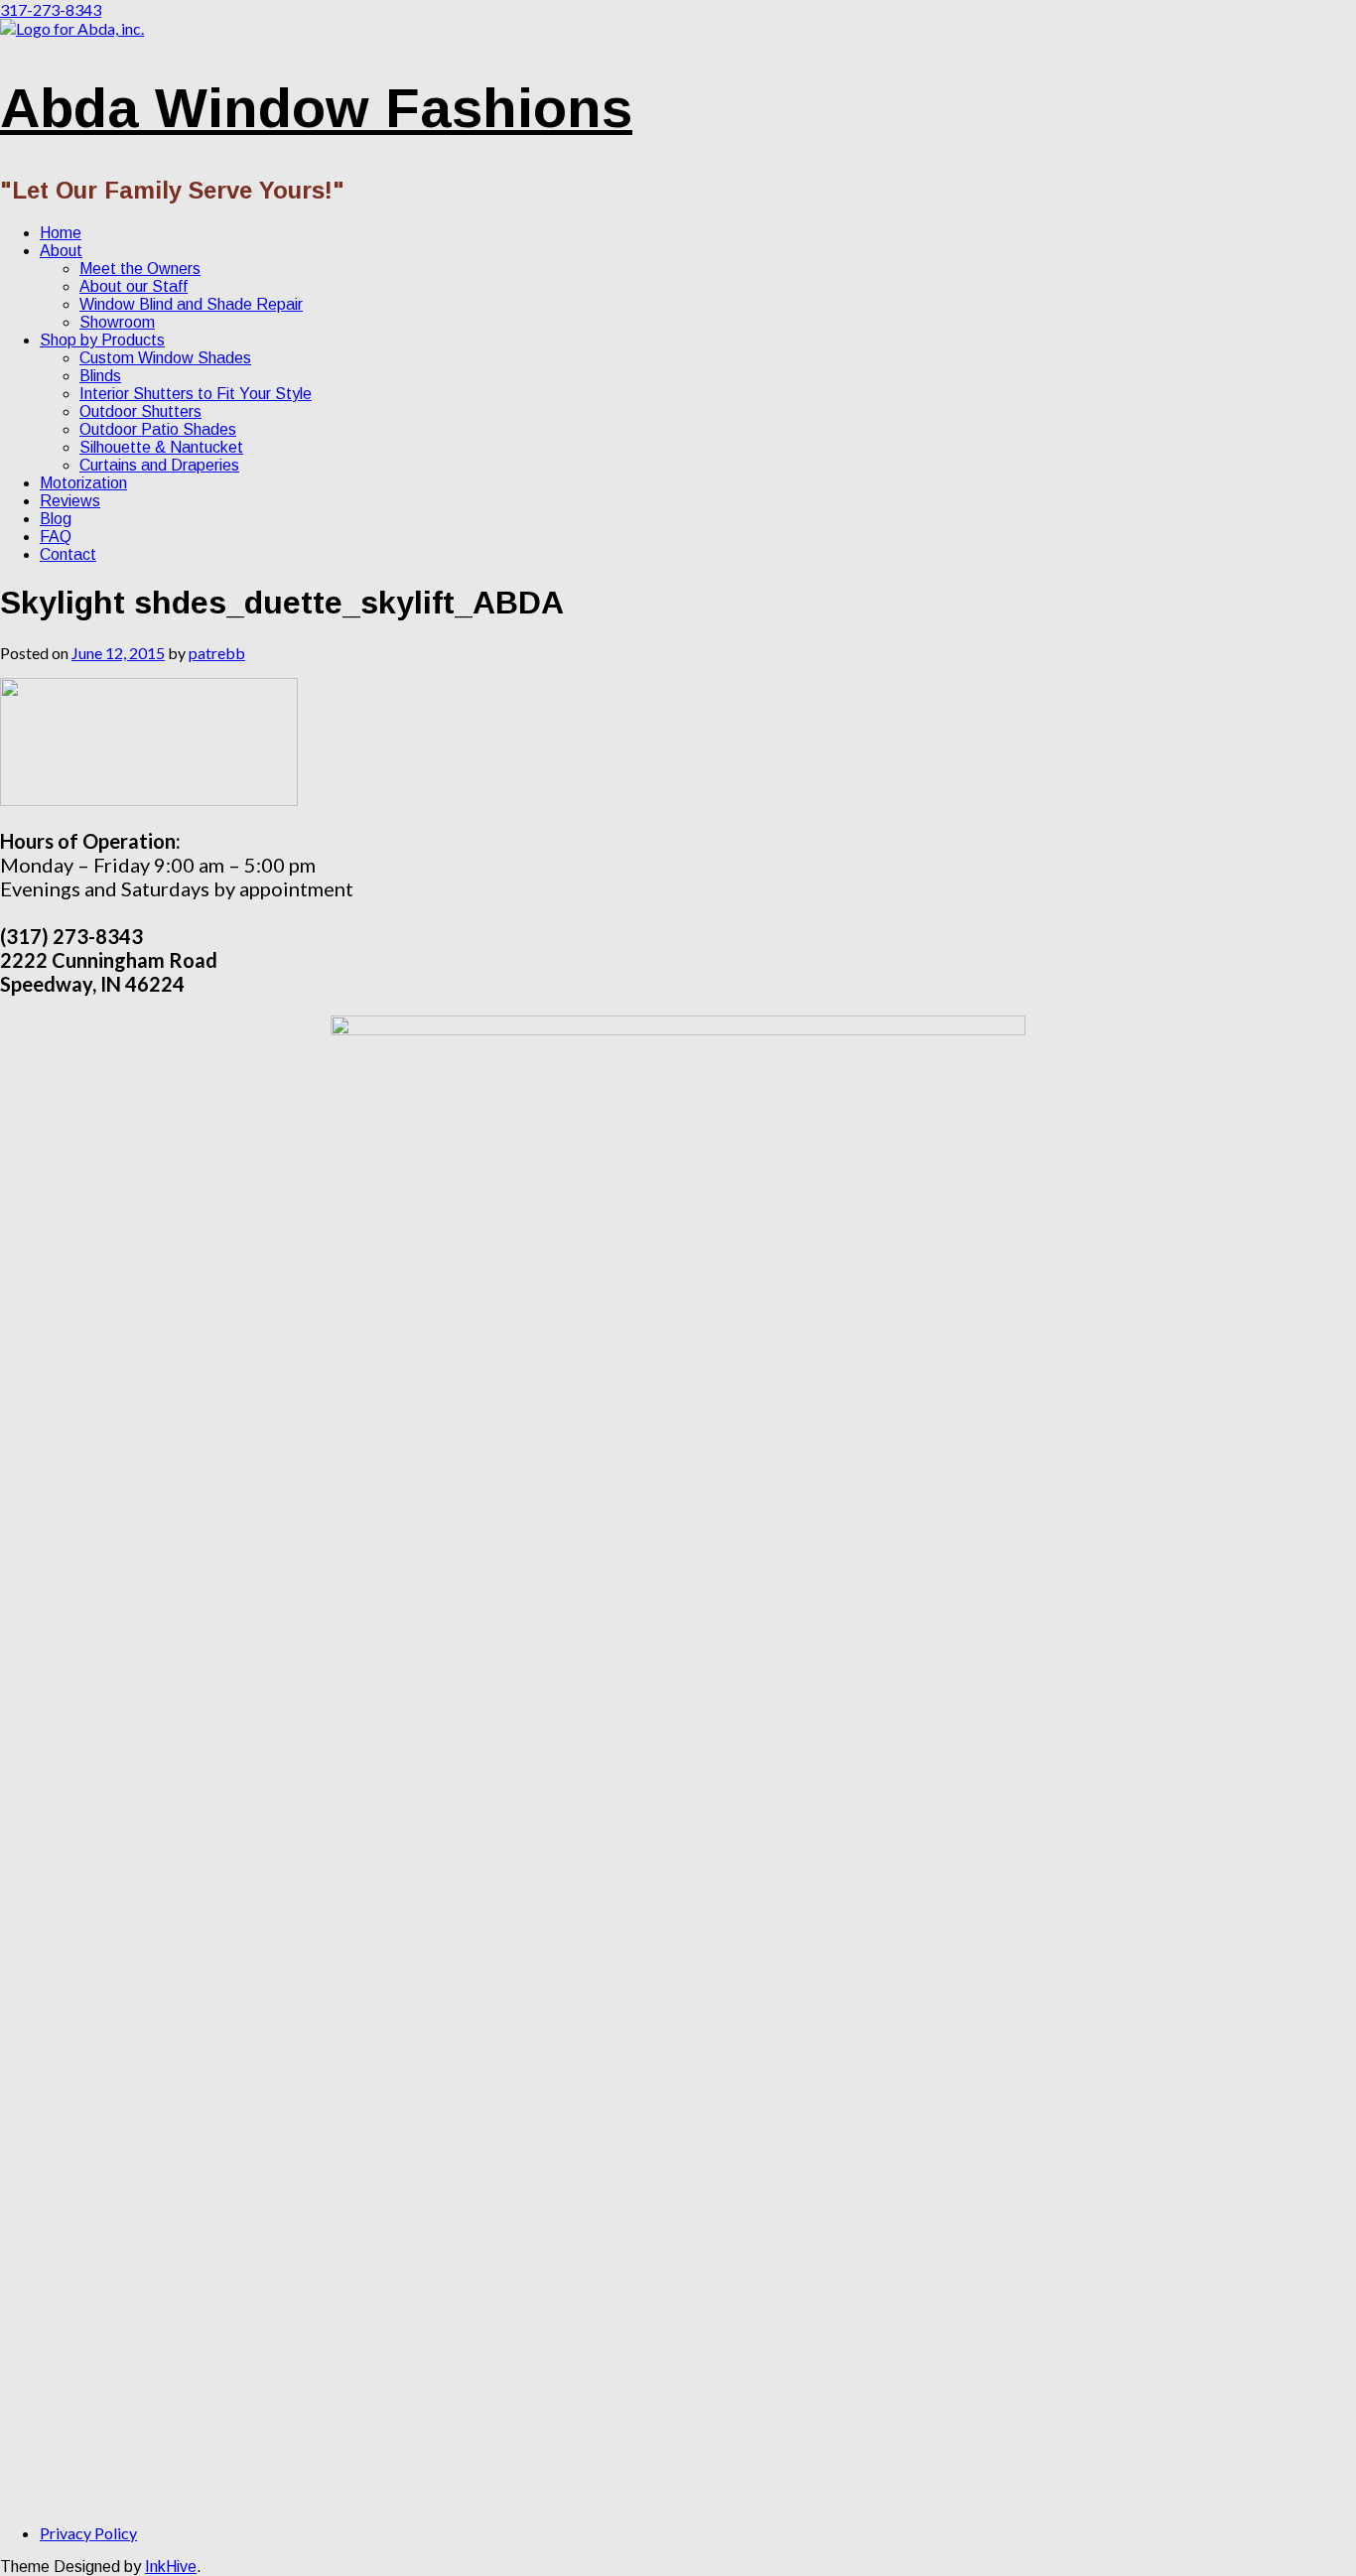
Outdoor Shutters (140, 411)
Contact (68, 554)
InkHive (171, 2567)
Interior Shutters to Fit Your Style (196, 394)
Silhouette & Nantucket (161, 447)
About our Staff (134, 286)
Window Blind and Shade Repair (191, 304)
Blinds (100, 376)
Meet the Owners (140, 269)
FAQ (56, 537)
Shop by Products (102, 340)
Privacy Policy (88, 2533)
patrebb (217, 653)
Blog (56, 519)
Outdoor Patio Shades (158, 429)
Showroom (117, 322)
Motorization (83, 483)
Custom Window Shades (165, 358)
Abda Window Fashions (316, 108)
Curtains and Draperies (159, 465)
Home (61, 233)
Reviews (70, 501)
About (61, 251)
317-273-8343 (51, 9)
